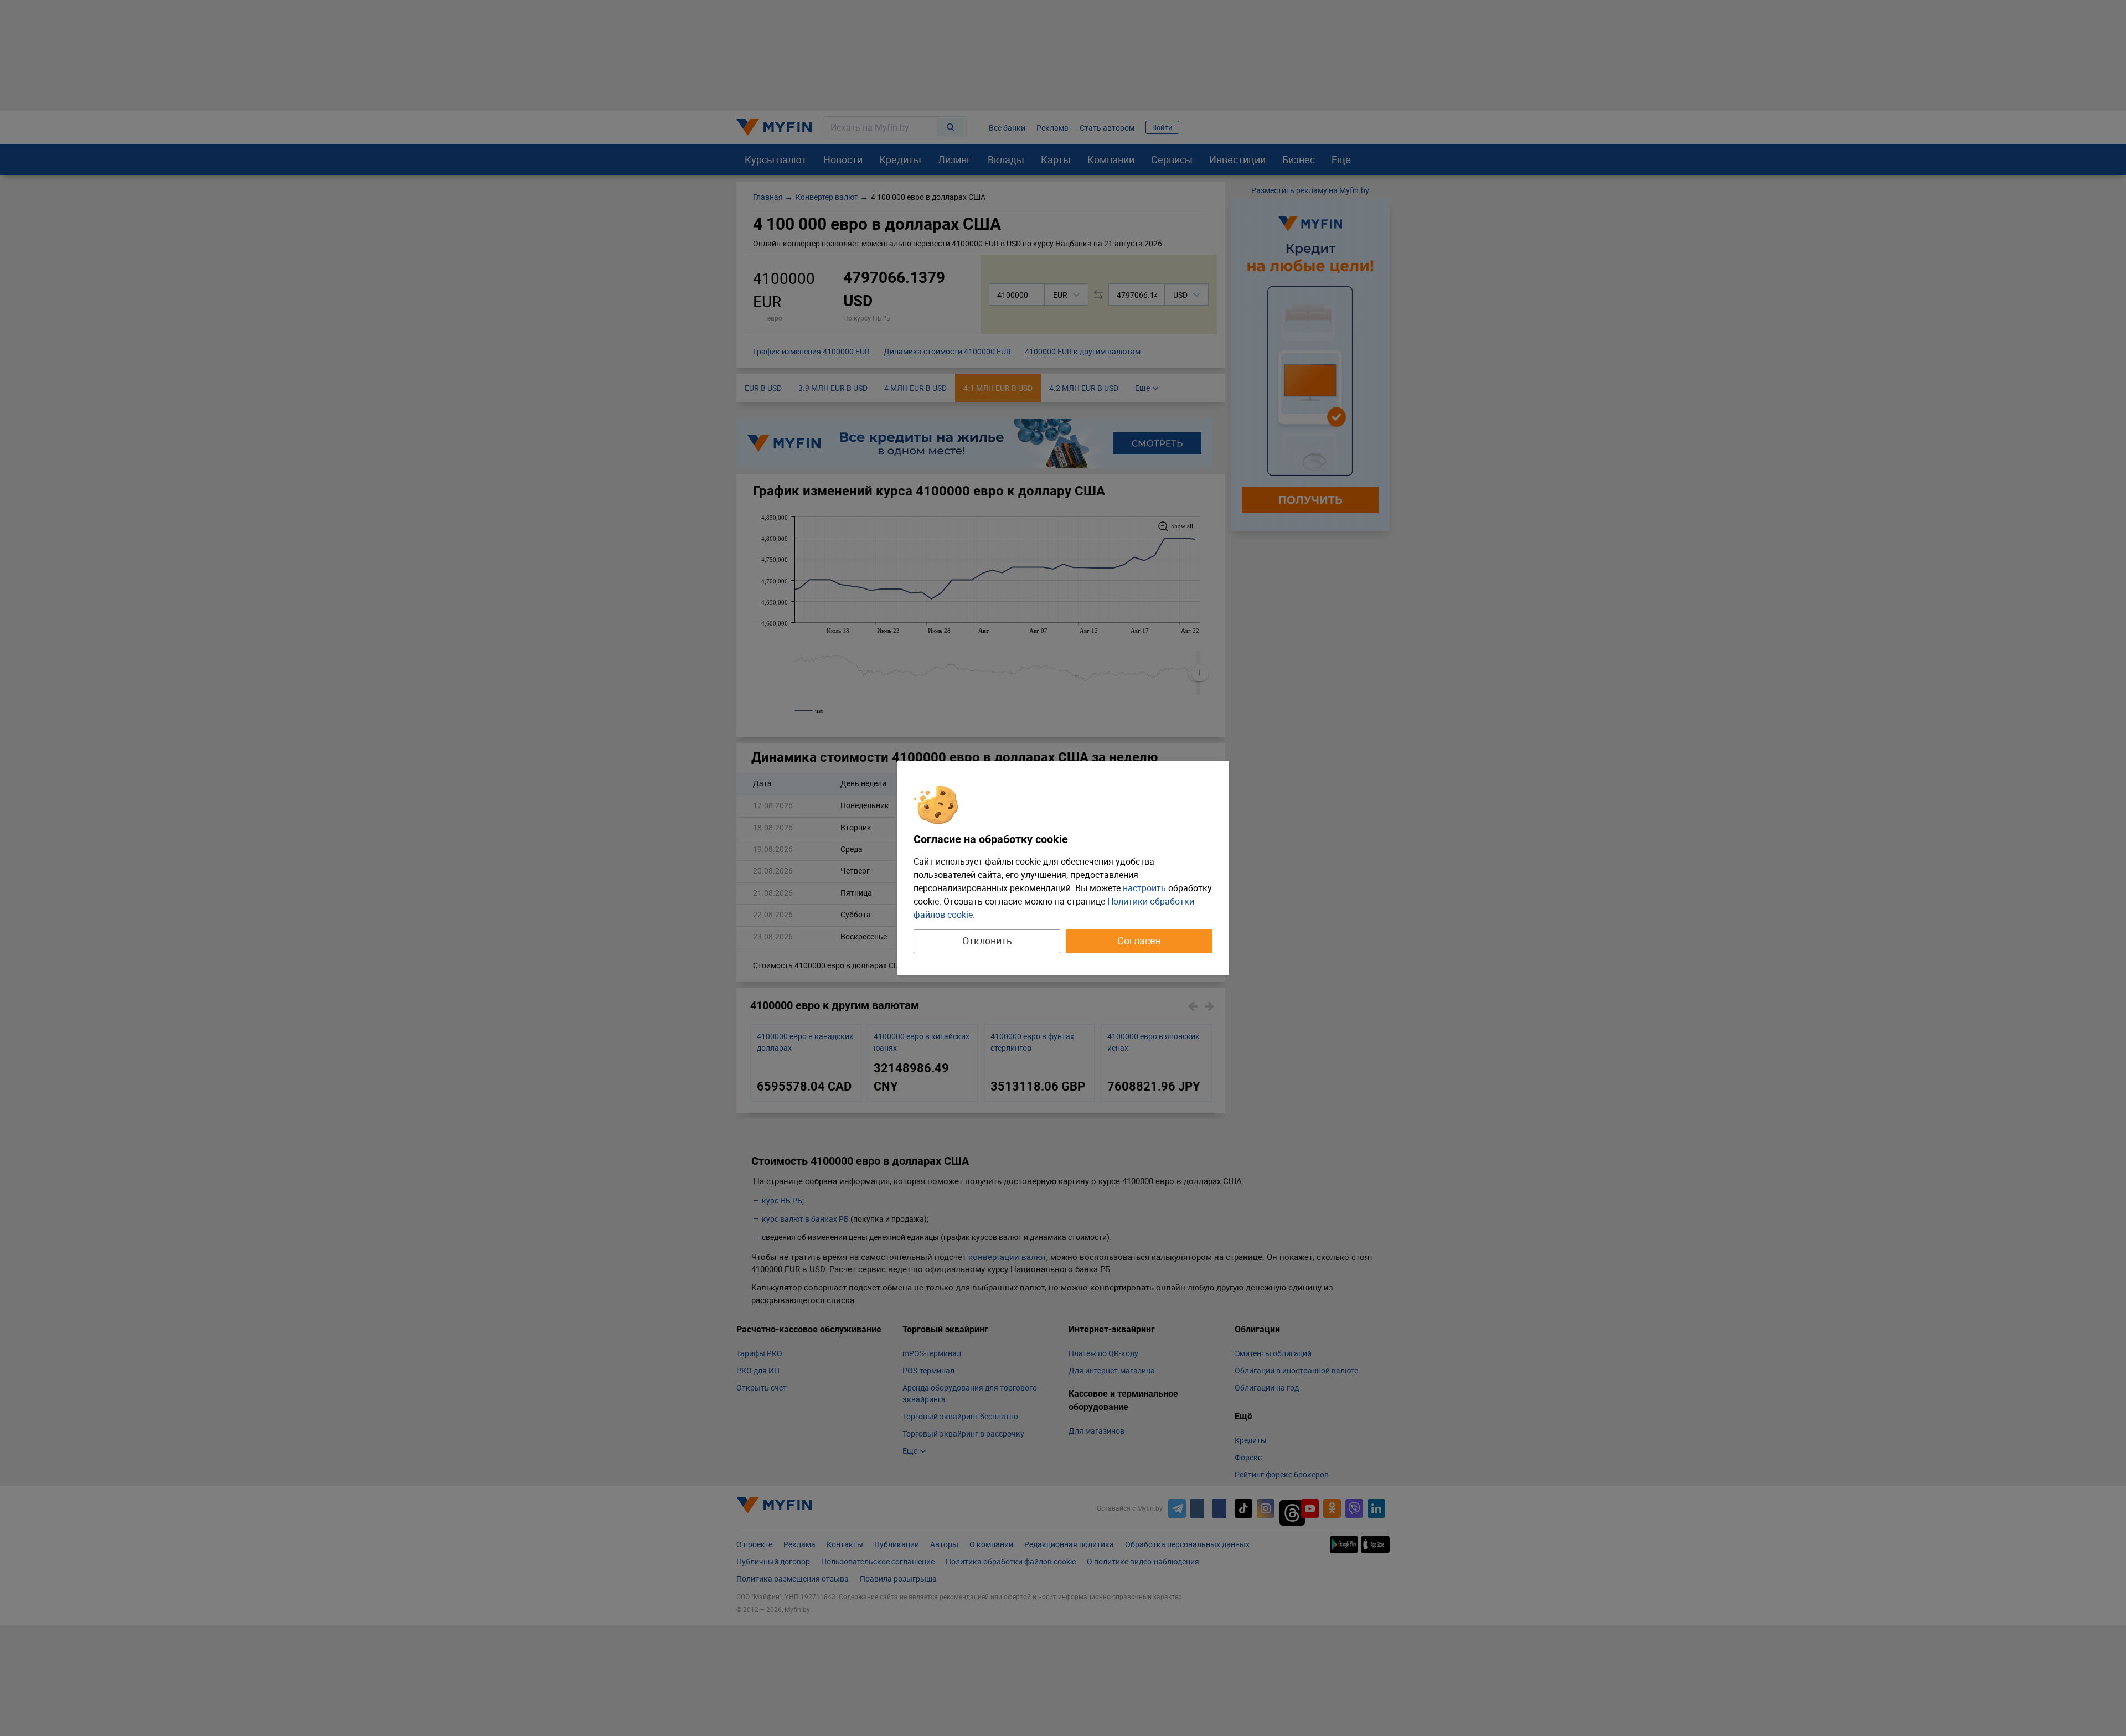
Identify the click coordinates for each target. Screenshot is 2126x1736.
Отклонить (987, 941)
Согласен (1139, 941)
